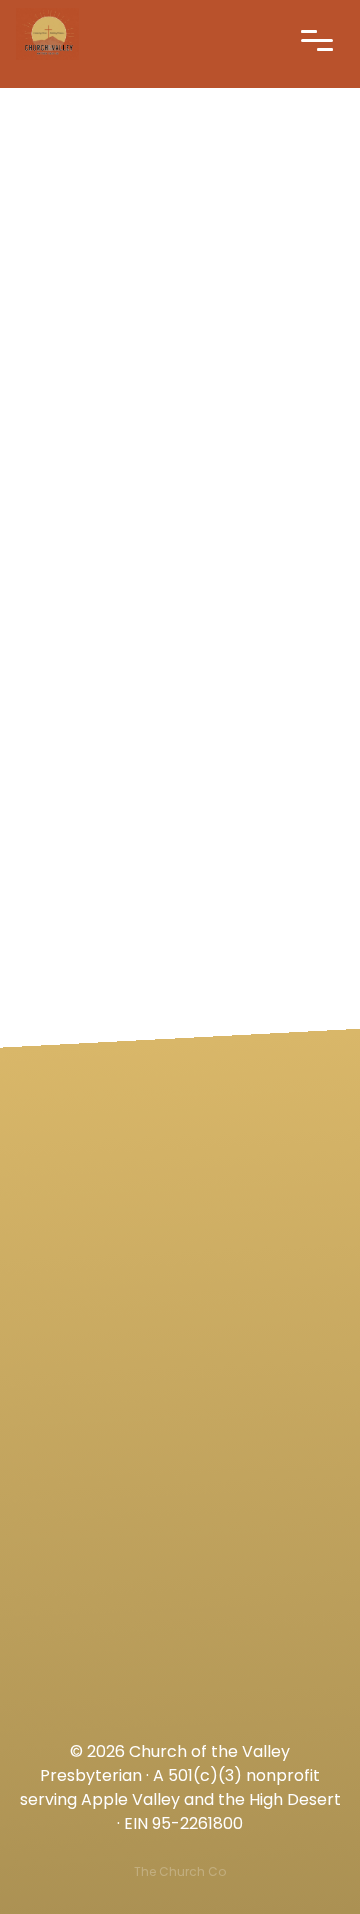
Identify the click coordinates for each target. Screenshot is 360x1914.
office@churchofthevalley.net (180, 1207)
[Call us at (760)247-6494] (180, 1265)
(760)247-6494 (179, 1377)
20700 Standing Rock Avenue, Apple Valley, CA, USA (180, 1547)
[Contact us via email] (180, 1095)
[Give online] (180, 1604)
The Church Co (180, 1871)
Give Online (180, 1716)
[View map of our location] (180, 1434)
